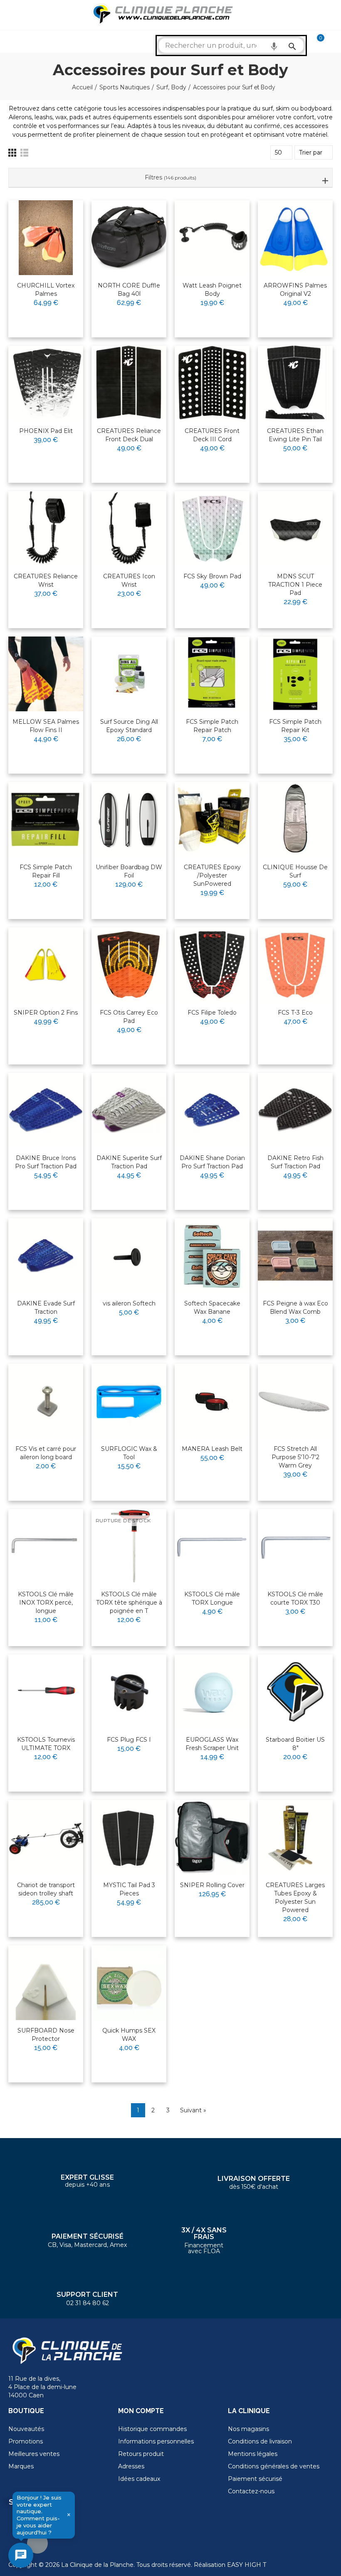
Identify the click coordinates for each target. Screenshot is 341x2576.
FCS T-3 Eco (295, 1013)
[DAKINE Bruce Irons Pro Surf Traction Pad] (46, 1110)
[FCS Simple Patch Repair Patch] (212, 674)
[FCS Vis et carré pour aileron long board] (46, 1401)
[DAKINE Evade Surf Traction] (46, 1256)
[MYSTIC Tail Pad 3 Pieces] (129, 1837)
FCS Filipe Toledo (212, 1013)
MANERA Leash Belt (212, 1449)
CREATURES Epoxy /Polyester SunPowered (212, 875)
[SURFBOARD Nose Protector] (46, 1983)
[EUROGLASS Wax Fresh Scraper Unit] (212, 1692)
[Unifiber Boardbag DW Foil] (129, 819)
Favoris (59, 218)
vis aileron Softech (129, 1303)
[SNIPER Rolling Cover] (212, 1837)
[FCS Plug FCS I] (129, 1692)
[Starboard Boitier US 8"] (295, 1692)
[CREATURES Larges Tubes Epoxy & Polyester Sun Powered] (295, 1837)
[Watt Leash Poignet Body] (212, 238)
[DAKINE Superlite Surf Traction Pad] (129, 1110)
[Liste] (24, 153)
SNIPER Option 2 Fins (46, 1013)
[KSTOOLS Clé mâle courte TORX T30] (295, 1546)
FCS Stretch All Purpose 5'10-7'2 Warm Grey (295, 1457)
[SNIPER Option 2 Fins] (46, 965)
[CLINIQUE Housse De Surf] (295, 819)
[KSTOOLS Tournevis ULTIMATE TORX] (46, 1692)
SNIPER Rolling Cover (212, 1885)
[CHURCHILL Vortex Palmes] (46, 238)
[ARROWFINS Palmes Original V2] (295, 238)
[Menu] (12, 15)
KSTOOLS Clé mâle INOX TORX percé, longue (46, 1603)
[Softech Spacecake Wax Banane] (212, 1256)
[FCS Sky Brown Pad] (212, 528)
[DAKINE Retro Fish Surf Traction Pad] (295, 1110)
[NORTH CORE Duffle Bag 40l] (129, 238)
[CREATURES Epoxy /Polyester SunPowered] (212, 819)
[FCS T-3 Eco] (295, 965)
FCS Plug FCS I (129, 1740)
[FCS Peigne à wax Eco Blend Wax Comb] (295, 1256)
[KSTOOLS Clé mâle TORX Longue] (212, 1546)
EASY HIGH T (247, 2565)
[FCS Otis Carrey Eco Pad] (129, 965)
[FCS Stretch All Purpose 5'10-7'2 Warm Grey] (295, 1401)
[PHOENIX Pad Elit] (46, 383)
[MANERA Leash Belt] (212, 1401)
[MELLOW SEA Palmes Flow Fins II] (46, 674)
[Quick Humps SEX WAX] (129, 1983)
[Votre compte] (333, 42)
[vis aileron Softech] (129, 1256)
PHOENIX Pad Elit (46, 431)
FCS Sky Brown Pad (212, 576)
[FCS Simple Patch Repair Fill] (46, 819)
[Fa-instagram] (37, 2543)
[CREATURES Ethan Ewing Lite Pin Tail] (295, 383)
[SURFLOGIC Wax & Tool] (129, 1401)
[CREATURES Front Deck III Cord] (212, 383)
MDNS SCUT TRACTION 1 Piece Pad (295, 585)
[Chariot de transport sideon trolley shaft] (46, 1837)
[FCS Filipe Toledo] (212, 965)
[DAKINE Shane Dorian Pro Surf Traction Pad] (212, 1110)
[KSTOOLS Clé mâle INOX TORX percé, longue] (46, 1546)
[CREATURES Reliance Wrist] (46, 528)
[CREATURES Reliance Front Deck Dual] (129, 383)
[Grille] (12, 153)
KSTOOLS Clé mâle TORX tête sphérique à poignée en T (129, 1603)
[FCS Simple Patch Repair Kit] (295, 674)
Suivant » (193, 2110)
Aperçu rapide (57, 233)
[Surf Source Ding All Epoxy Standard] (129, 674)
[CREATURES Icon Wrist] (129, 528)
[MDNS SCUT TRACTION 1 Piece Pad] (295, 528)
